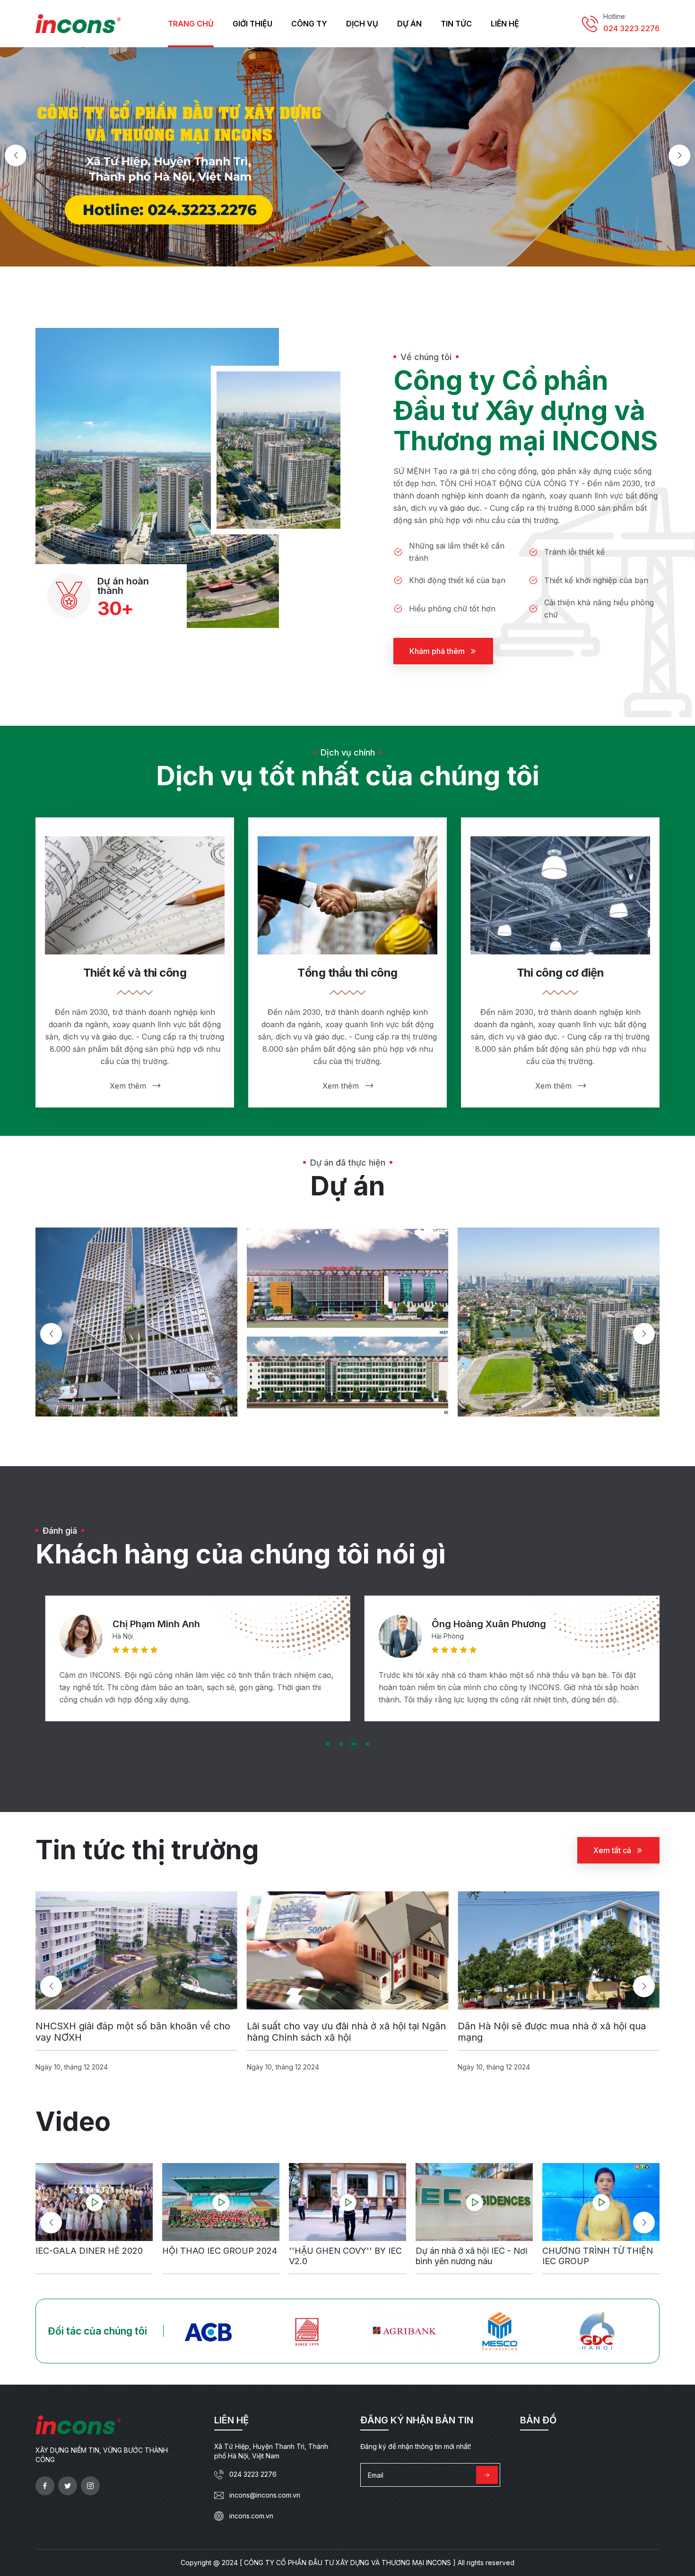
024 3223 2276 (631, 28)
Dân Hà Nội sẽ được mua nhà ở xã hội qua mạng (341, 2032)
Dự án (409, 24)
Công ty (309, 24)
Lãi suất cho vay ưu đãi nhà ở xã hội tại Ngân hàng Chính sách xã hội (135, 2032)
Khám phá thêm (437, 651)
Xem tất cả (612, 1850)
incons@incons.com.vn (265, 2495)
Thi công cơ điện (560, 973)
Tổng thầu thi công (347, 973)
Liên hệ (505, 24)
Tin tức (456, 24)
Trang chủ (191, 24)
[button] (16, 155)
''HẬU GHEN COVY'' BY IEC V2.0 (219, 2256)
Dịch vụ (362, 24)
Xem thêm (128, 1086)
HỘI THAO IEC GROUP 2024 (93, 2251)
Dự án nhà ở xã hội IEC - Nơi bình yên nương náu (345, 2256)
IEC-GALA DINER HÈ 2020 (596, 2251)
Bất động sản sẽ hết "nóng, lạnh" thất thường (542, 2032)
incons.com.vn (251, 2516)
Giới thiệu (252, 24)
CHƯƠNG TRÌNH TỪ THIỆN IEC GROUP (471, 2256)
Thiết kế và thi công (135, 973)
